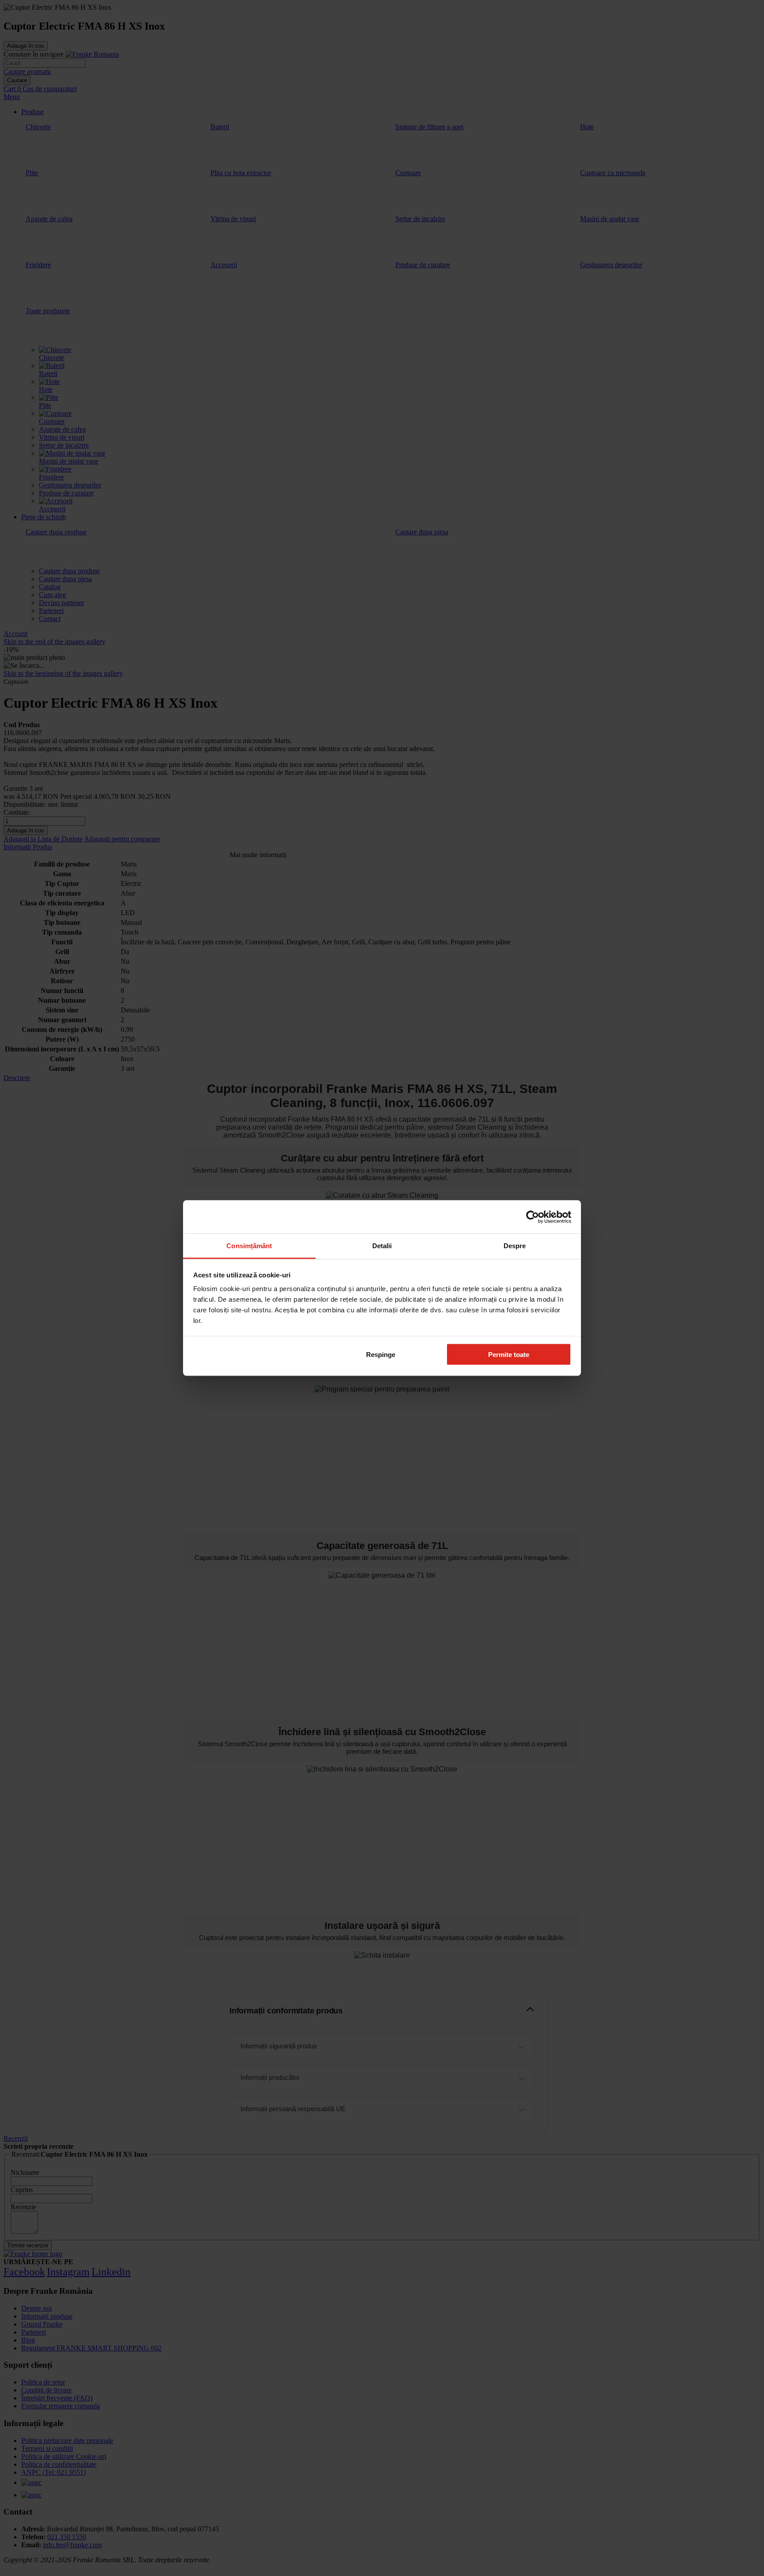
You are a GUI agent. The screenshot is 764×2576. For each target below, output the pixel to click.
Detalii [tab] (382, 1246)
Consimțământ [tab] (249, 1246)
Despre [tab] (515, 1246)
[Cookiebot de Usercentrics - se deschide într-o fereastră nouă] (533, 1217)
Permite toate (509, 1354)
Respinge (381, 1354)
